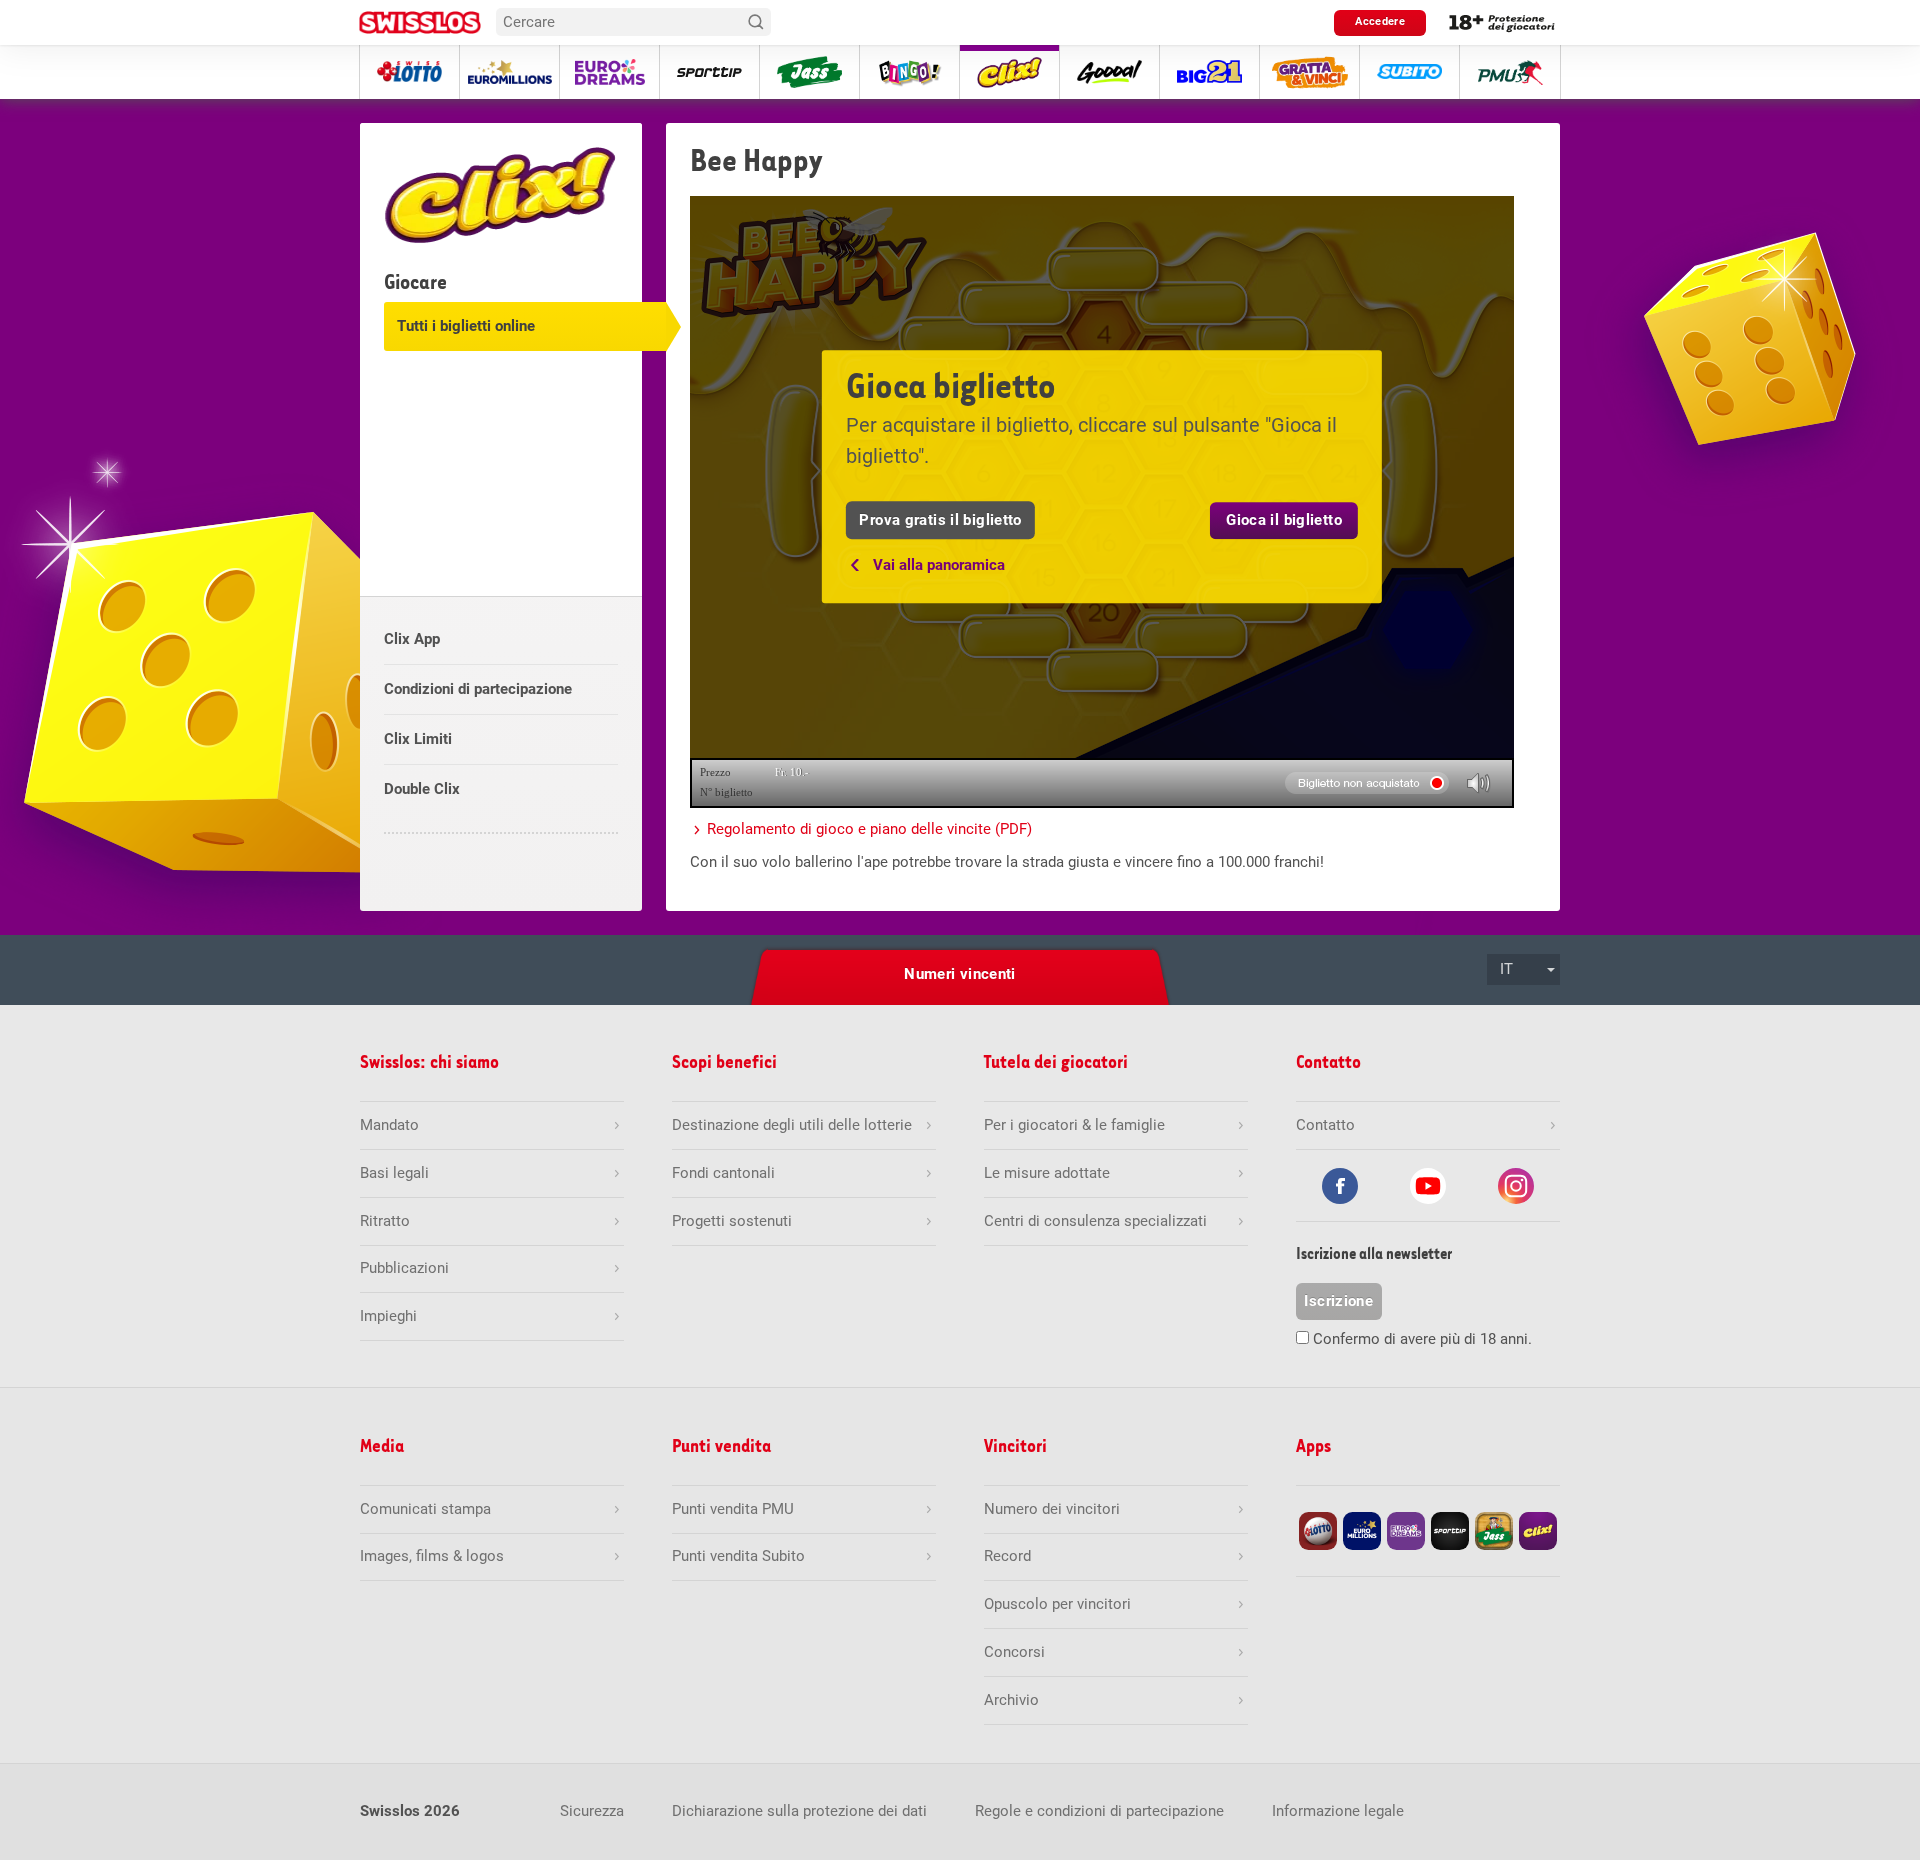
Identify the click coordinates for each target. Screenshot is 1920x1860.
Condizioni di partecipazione (478, 689)
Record (1007, 1556)
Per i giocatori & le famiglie (1074, 1125)
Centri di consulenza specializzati (1095, 1221)
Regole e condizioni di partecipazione (1099, 1811)
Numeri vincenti (960, 974)
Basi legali (394, 1173)
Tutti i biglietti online (466, 326)
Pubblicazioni (404, 1268)
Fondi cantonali (723, 1173)
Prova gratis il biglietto (940, 520)
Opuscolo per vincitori (1057, 1604)
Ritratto (385, 1221)
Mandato (389, 1125)
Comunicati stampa (425, 1509)
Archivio (1011, 1700)
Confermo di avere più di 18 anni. (1422, 1339)
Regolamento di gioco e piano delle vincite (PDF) (869, 829)
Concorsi (1014, 1652)
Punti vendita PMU (733, 1509)
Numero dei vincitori (1052, 1509)
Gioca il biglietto (1284, 520)
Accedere (1380, 21)
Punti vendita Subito (738, 1556)
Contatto (1325, 1125)
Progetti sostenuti (732, 1221)
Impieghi (388, 1316)
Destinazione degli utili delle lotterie (792, 1125)
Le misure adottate (1047, 1173)
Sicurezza (592, 1811)
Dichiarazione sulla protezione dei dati (799, 1811)
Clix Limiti (418, 739)
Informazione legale (1338, 1811)
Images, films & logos (432, 1556)
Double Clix (422, 789)
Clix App (412, 639)
